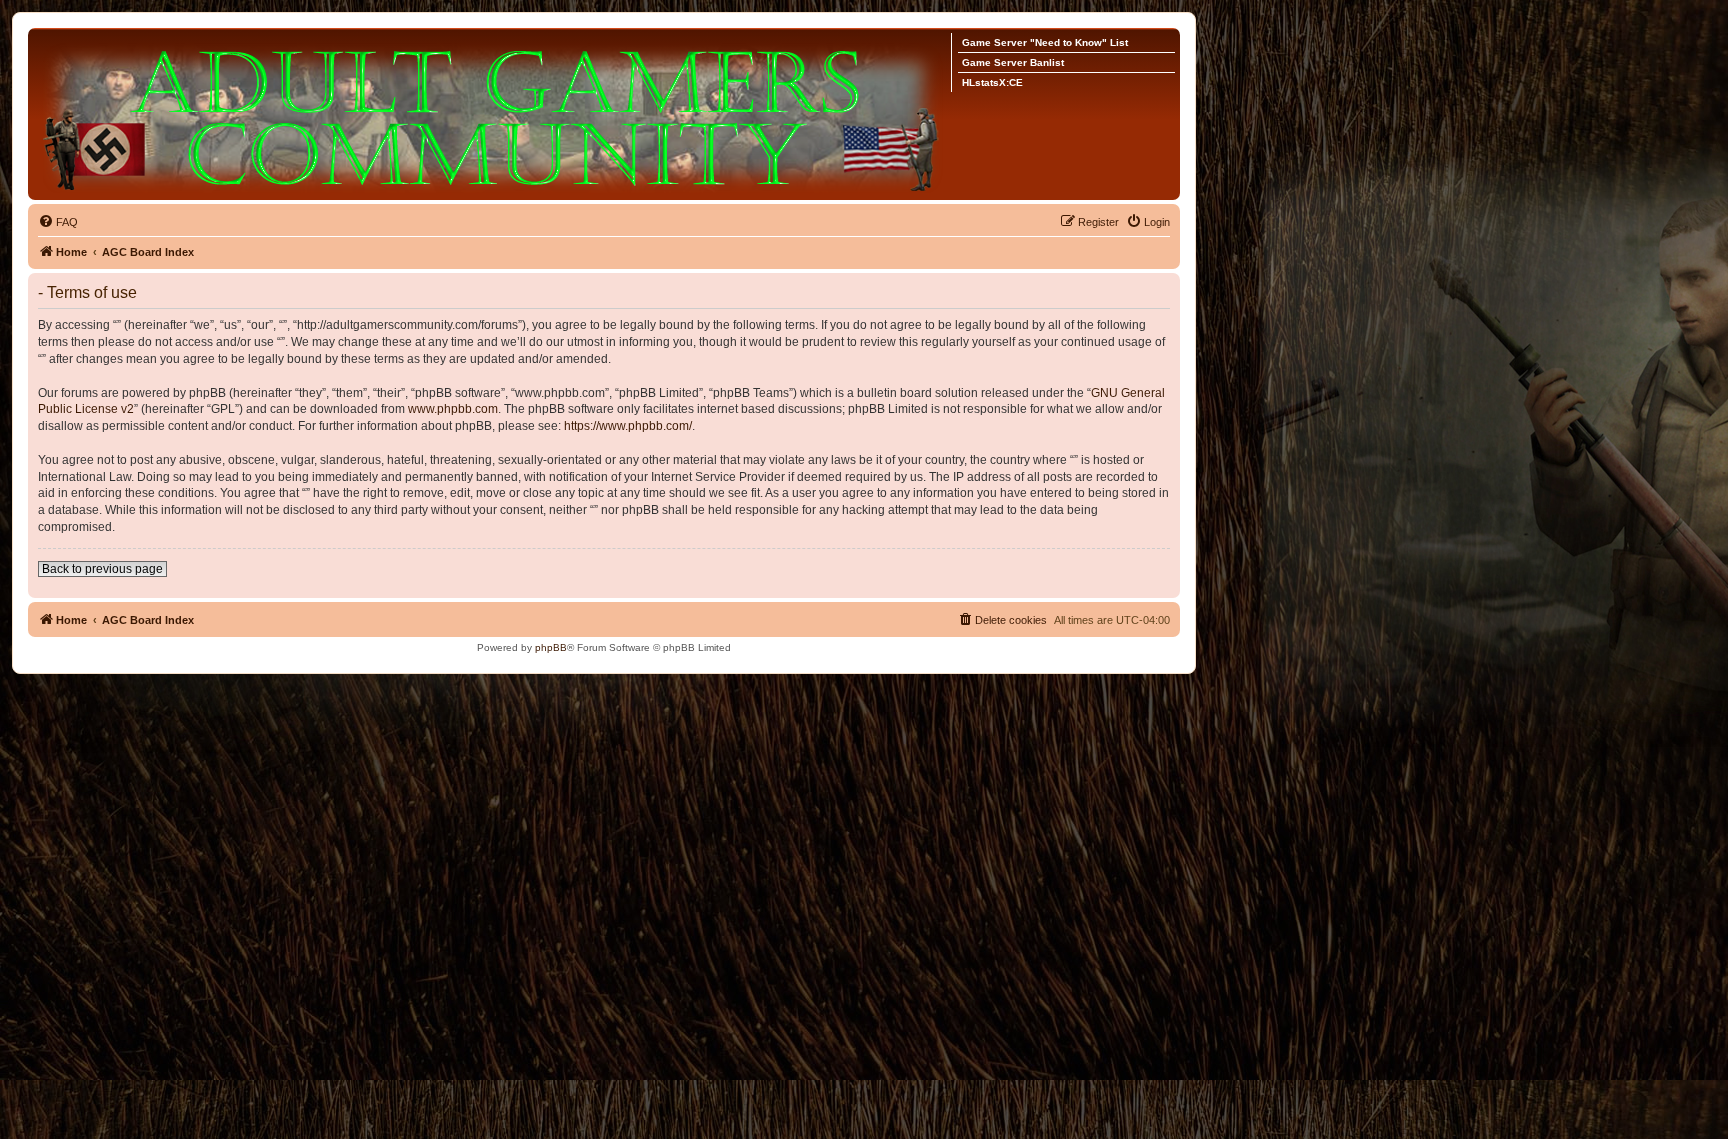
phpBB (551, 647)
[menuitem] (58, 222)
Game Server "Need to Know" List (1045, 42)
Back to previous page (102, 569)
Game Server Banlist (1013, 62)
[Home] (494, 114)
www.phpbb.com (453, 409)
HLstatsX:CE (992, 82)
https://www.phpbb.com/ (628, 426)
